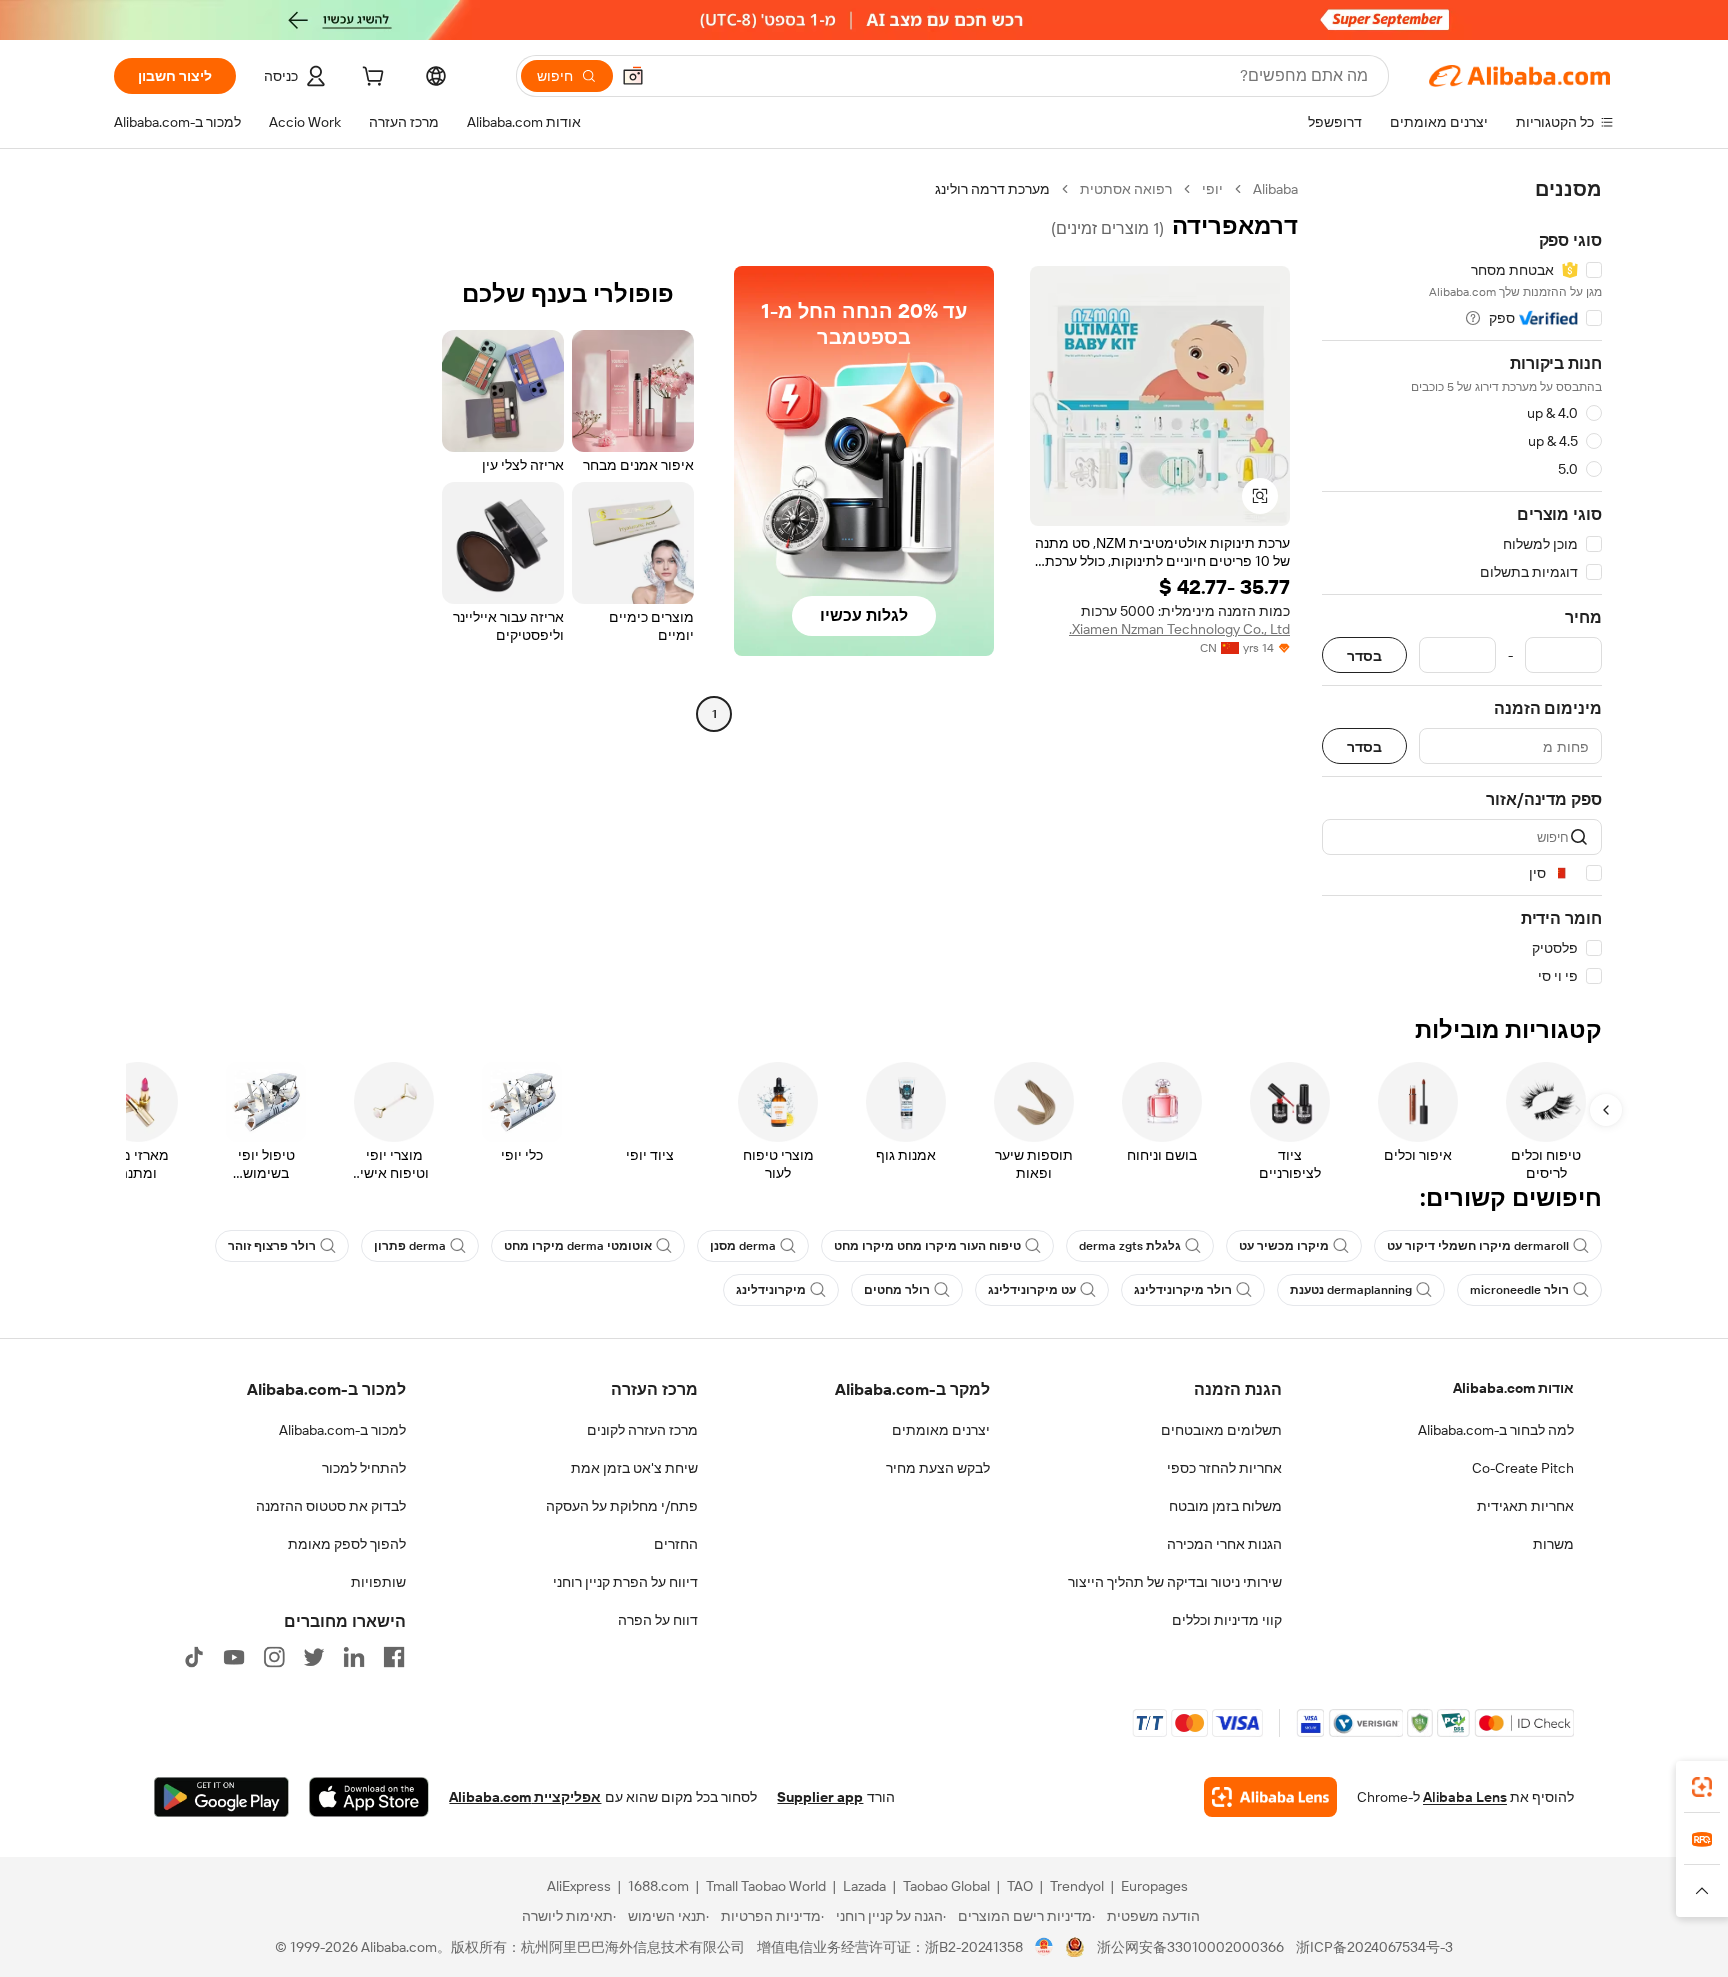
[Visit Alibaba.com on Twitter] (314, 1657)
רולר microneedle (1519, 1290)
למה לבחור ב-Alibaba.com (1496, 1430)
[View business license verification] (1044, 1947)
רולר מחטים (897, 1290)
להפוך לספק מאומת (347, 1544)
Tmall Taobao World (766, 1886)
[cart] (371, 79)
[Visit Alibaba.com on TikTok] (194, 1657)
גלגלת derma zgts (1130, 1246)
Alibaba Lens (1465, 1797)
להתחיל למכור (364, 1468)
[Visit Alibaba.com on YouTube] (234, 1657)
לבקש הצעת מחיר (938, 1468)
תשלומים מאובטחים (1221, 1430)
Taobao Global (946, 1886)
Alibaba (1275, 189)
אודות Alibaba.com (1513, 1388)
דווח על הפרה (658, 1620)
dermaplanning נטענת (1351, 1290)
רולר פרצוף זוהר (272, 1246)
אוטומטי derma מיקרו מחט (578, 1246)
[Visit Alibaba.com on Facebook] (394, 1657)
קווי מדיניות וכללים (1227, 1620)
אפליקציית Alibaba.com (525, 1797)
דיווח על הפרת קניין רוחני (625, 1582)
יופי (1212, 189)
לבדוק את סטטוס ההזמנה (331, 1506)
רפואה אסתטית (1126, 189)
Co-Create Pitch (1523, 1468)
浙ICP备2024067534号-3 (1374, 1947)
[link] (1702, 1787)
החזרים (676, 1544)
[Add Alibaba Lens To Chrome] (1270, 1797)
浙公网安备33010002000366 (1190, 1947)
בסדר (1364, 655)
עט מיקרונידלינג (1032, 1290)
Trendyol (1077, 1886)
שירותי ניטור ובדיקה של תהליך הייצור (1175, 1582)
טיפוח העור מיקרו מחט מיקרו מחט (927, 1246)
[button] (633, 76)
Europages (1154, 1886)
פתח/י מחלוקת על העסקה (622, 1506)
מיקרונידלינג (771, 1290)
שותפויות (378, 1582)
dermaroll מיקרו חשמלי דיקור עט (1478, 1246)
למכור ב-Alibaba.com (342, 1430)
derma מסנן (743, 1246)
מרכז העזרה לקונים (642, 1430)
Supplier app (820, 1797)
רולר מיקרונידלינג (1183, 1290)
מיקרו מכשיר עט (1284, 1246)
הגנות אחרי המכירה (1224, 1544)
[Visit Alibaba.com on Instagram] (274, 1657)
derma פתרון (410, 1246)
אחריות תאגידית (1525, 1506)
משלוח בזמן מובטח (1225, 1506)
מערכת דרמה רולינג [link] (992, 189)
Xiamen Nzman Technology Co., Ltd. (1179, 629)
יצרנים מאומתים (941, 1430)
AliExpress (579, 1886)
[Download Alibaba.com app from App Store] (369, 1797)
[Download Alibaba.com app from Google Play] (221, 1797)
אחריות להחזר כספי (1224, 1468)
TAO (1020, 1886)
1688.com (658, 1886)
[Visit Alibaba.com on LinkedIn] (354, 1657)
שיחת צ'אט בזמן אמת (634, 1468)
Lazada (864, 1886)
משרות (1553, 1544)
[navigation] (1462, 583)
